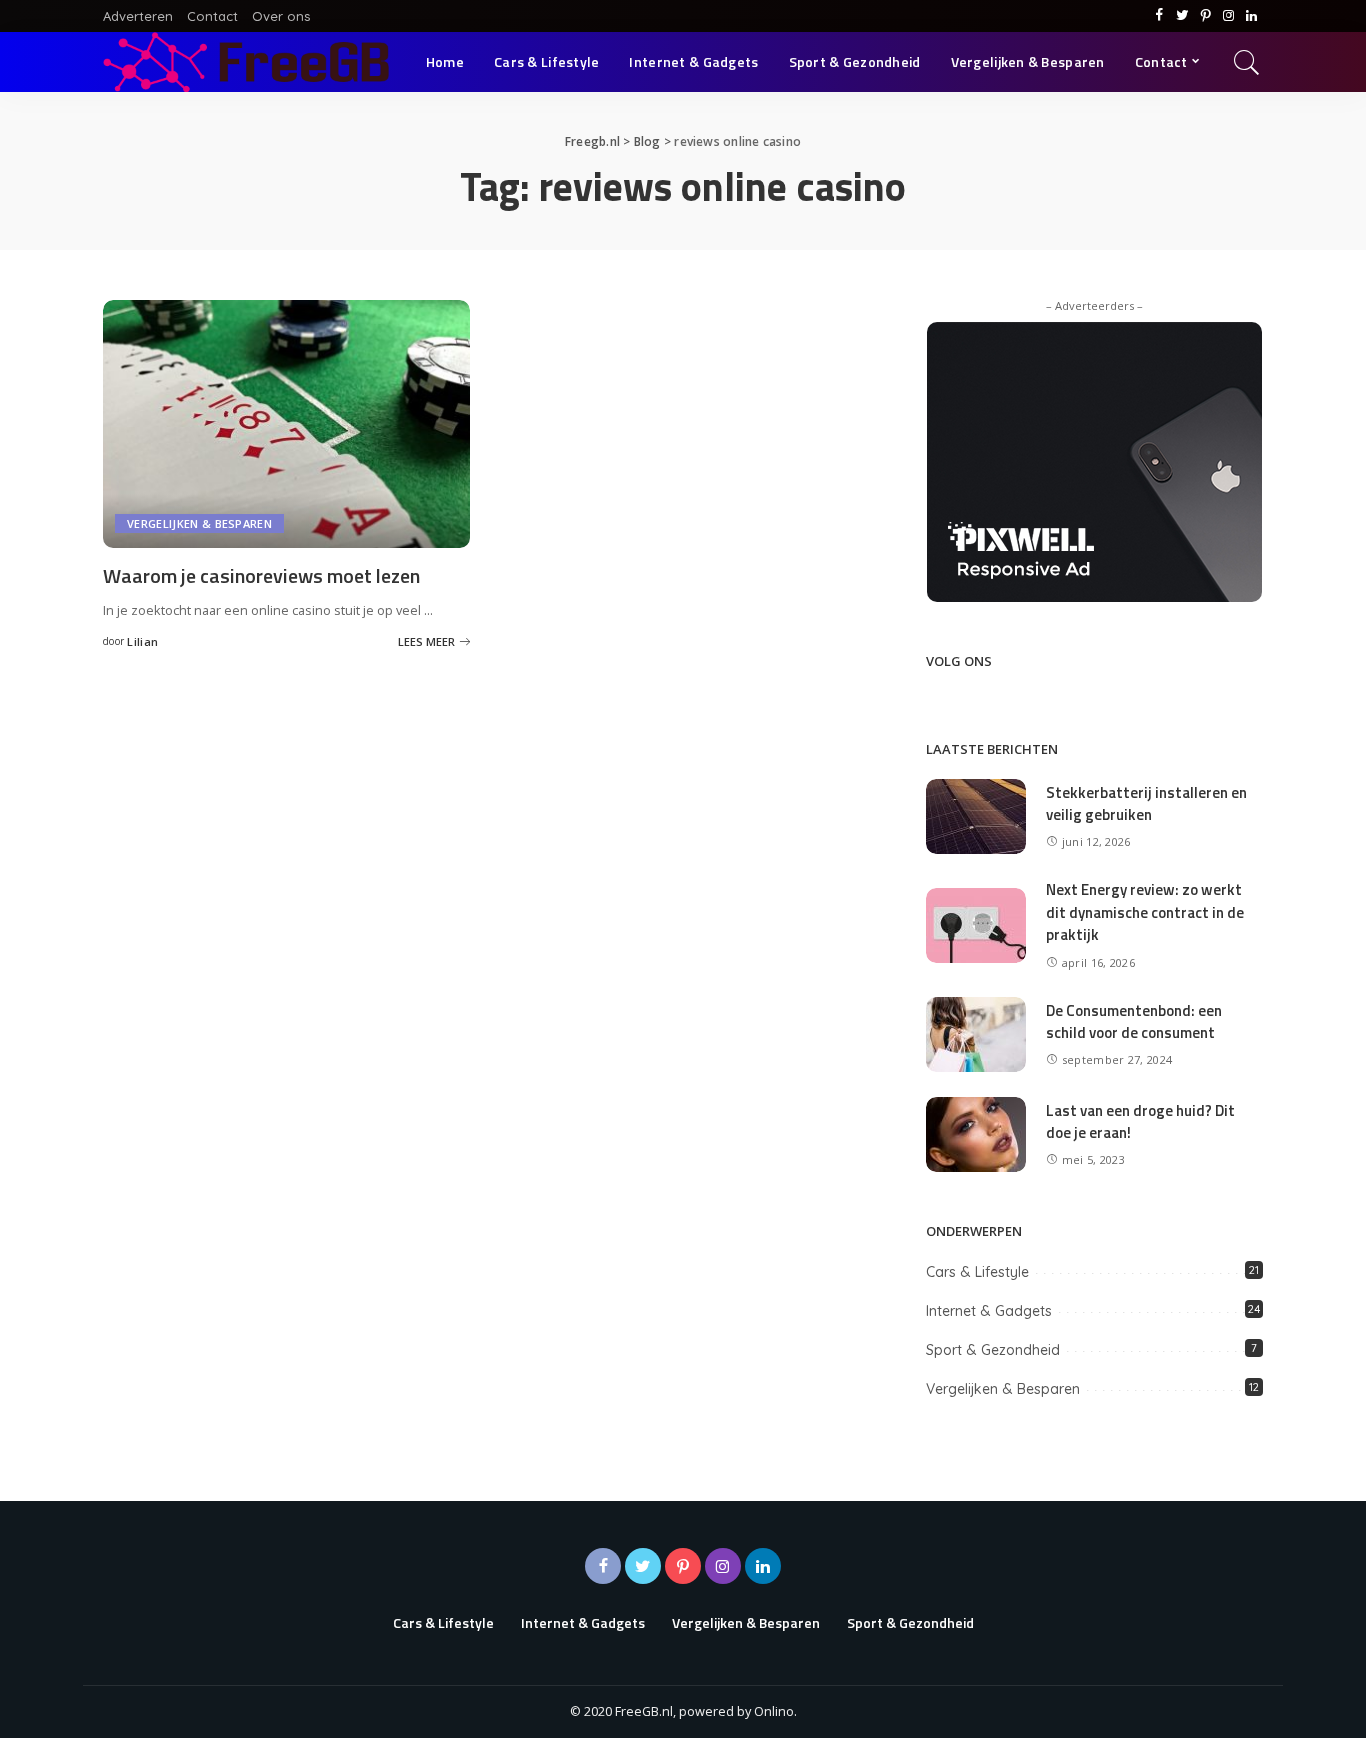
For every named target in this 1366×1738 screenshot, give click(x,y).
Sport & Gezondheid (993, 1350)
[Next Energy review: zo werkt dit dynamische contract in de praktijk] (976, 924)
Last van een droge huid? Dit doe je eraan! (1140, 1122)
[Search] (1247, 62)
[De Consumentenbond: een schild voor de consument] (976, 1033)
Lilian (142, 641)
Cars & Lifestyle (977, 1272)
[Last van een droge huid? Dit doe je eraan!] (976, 1133)
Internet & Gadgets (989, 1311)
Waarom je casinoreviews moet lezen (261, 575)
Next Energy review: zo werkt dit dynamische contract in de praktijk (1145, 912)
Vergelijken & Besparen (199, 523)
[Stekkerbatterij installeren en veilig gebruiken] (976, 815)
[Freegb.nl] (246, 62)
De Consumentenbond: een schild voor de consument (1134, 1022)
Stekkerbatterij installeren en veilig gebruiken (1146, 804)
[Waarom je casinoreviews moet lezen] (286, 422)
